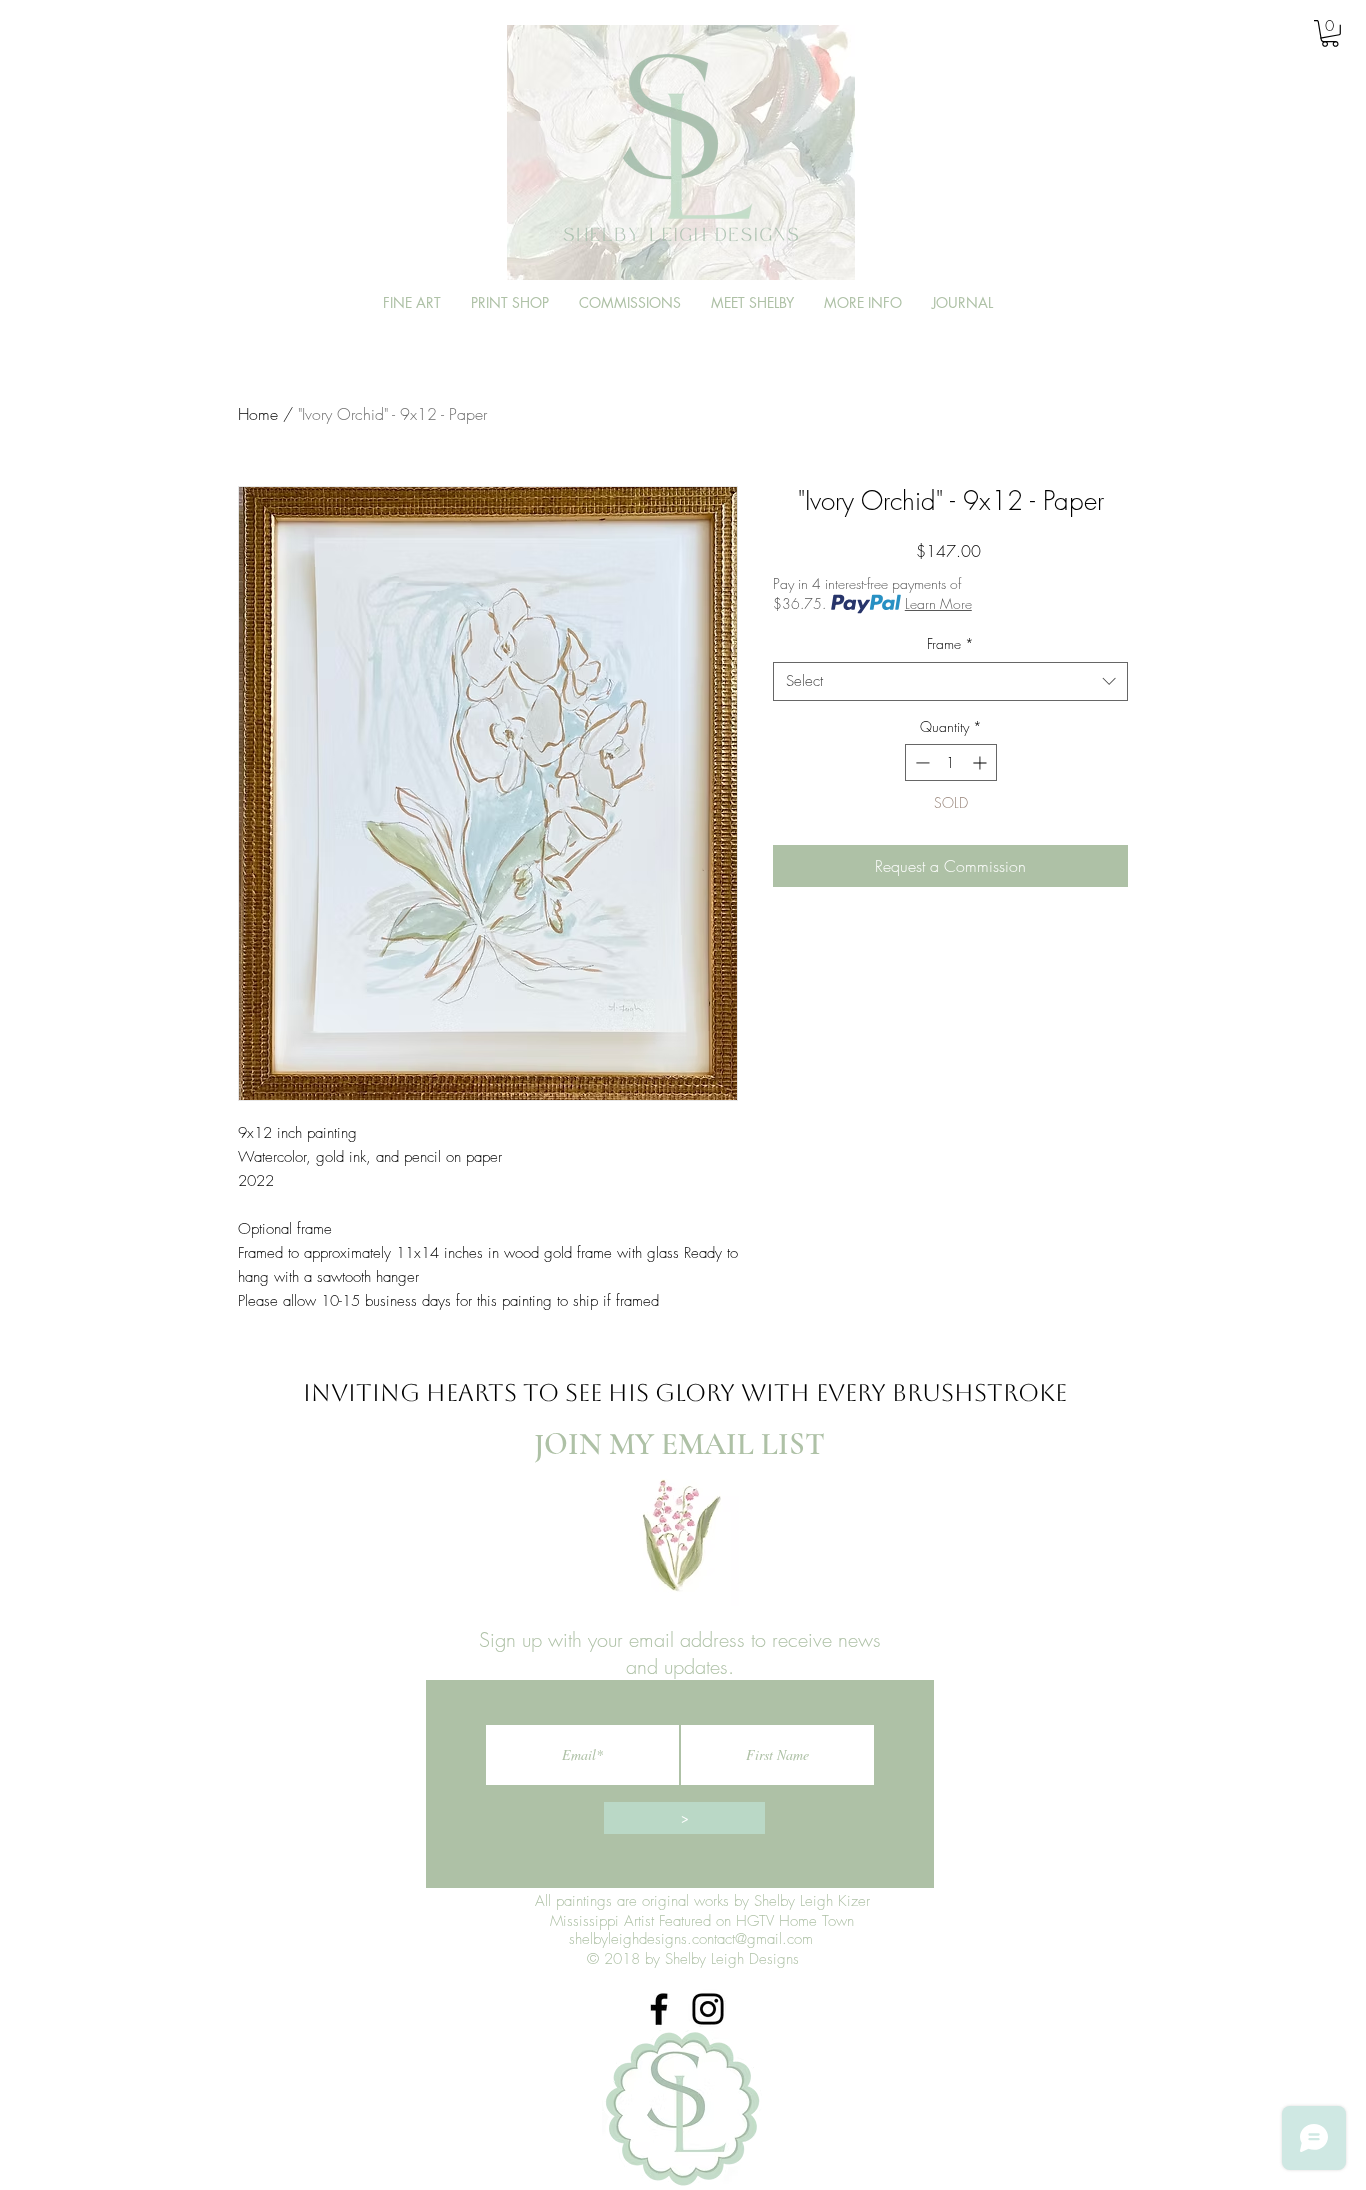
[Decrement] (920, 762)
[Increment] (981, 762)
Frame (950, 643)
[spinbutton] (951, 762)
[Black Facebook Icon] (659, 2009)
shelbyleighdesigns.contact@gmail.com (691, 1939)
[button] (1330, 33)
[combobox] (950, 681)
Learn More (938, 603)
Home (258, 414)
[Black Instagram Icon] (708, 2009)
